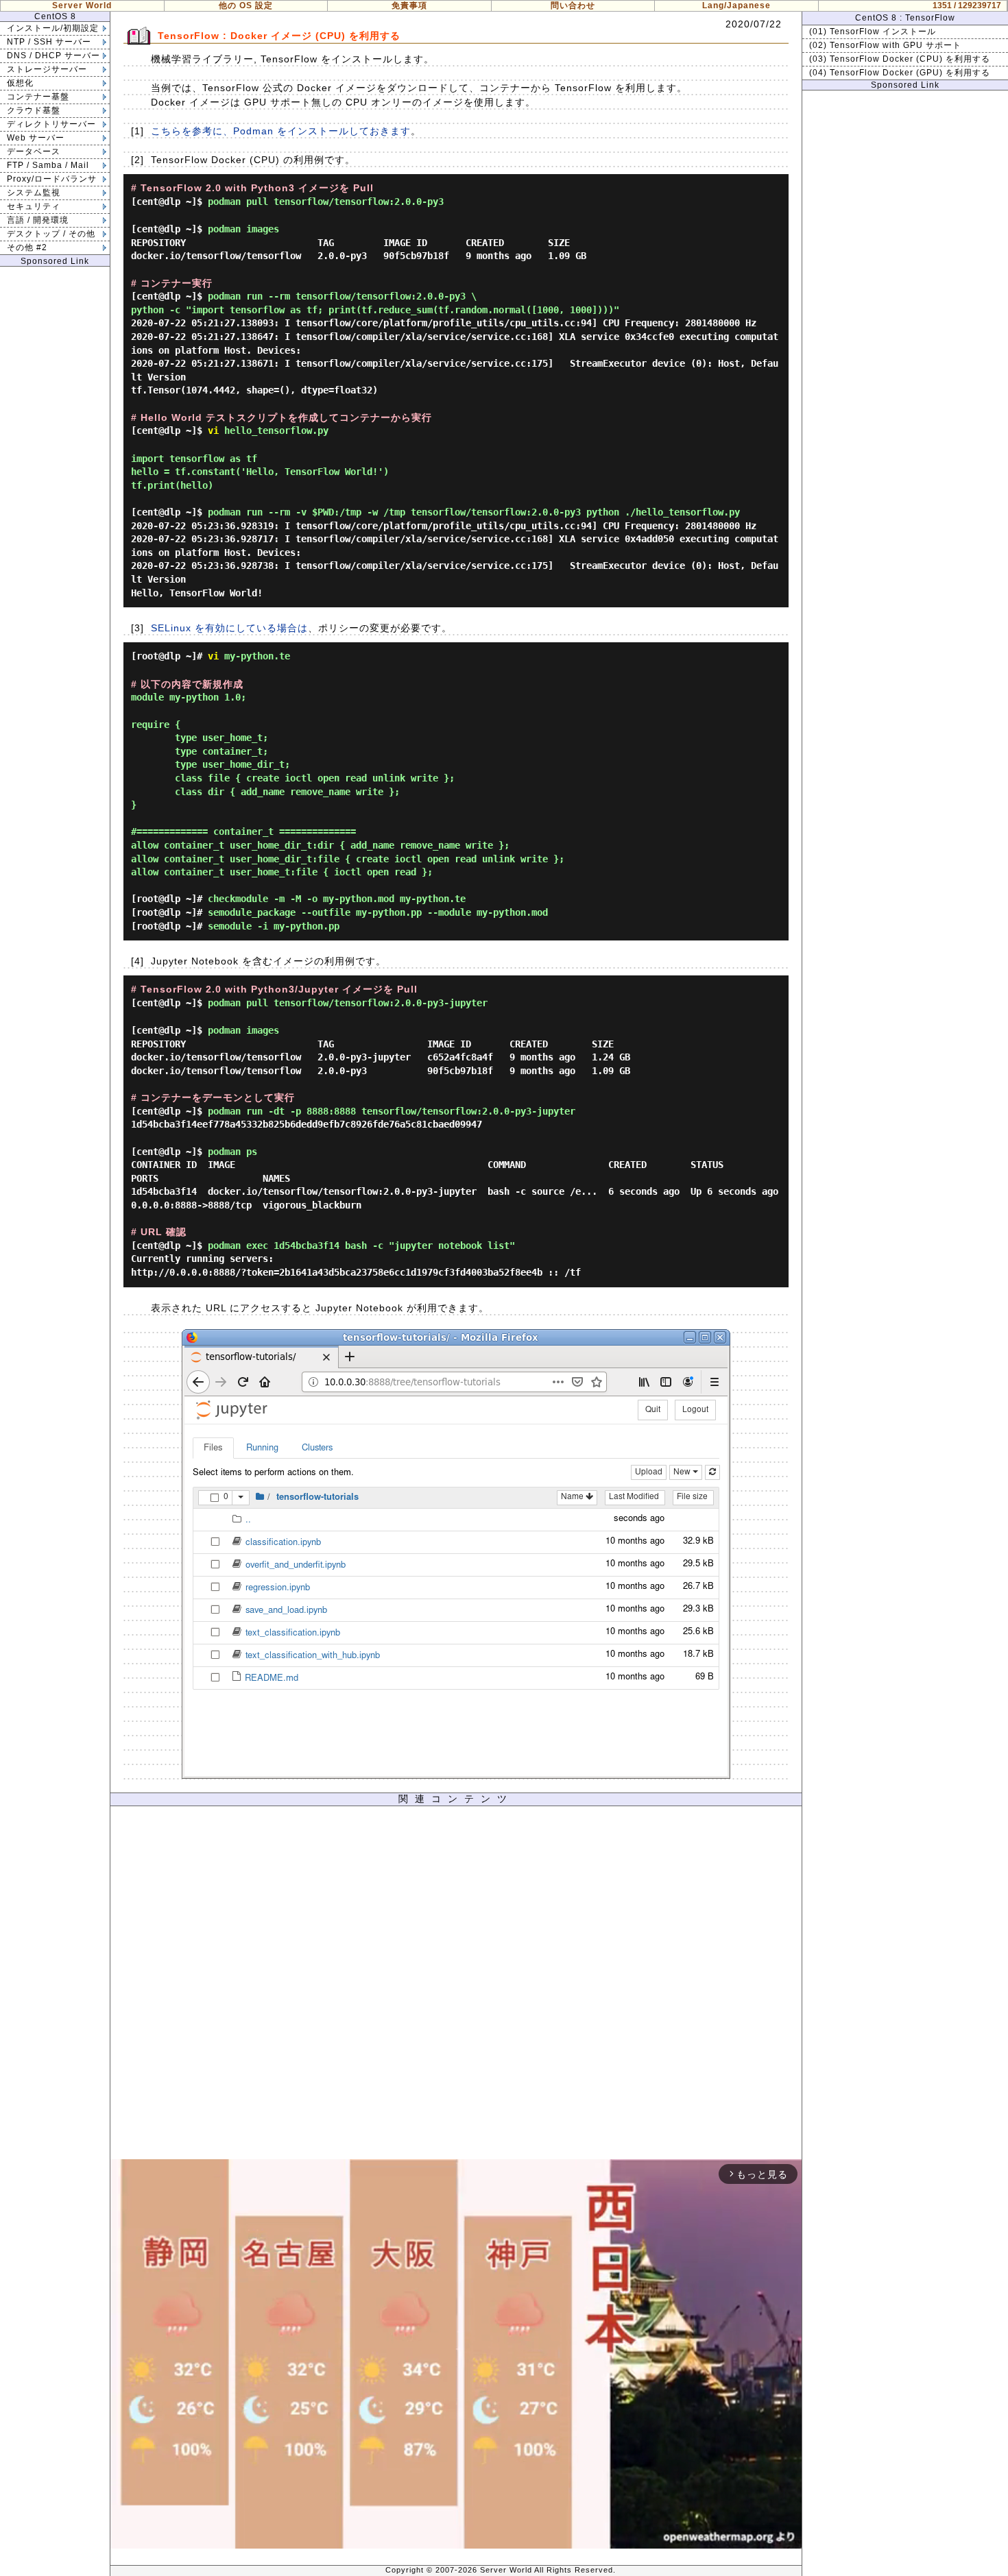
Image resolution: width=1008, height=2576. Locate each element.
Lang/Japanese (736, 5)
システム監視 (34, 193)
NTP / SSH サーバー (49, 42)
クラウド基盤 (34, 110)
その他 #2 (27, 247)
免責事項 (409, 5)
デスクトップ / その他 (51, 234)
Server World (82, 5)
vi (213, 430)
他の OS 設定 (246, 5)
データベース (34, 151)
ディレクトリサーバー (51, 124)
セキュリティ (34, 206)
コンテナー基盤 (38, 97)
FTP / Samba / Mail (48, 165)
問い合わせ (573, 5)
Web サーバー (36, 138)
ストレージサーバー (47, 69)
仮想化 (20, 83)
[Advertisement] (456, 1986)
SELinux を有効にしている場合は (229, 628)
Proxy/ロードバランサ (52, 179)
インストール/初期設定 (53, 28)
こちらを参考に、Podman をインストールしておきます (281, 131)
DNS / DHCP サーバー (53, 56)
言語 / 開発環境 (38, 220)
